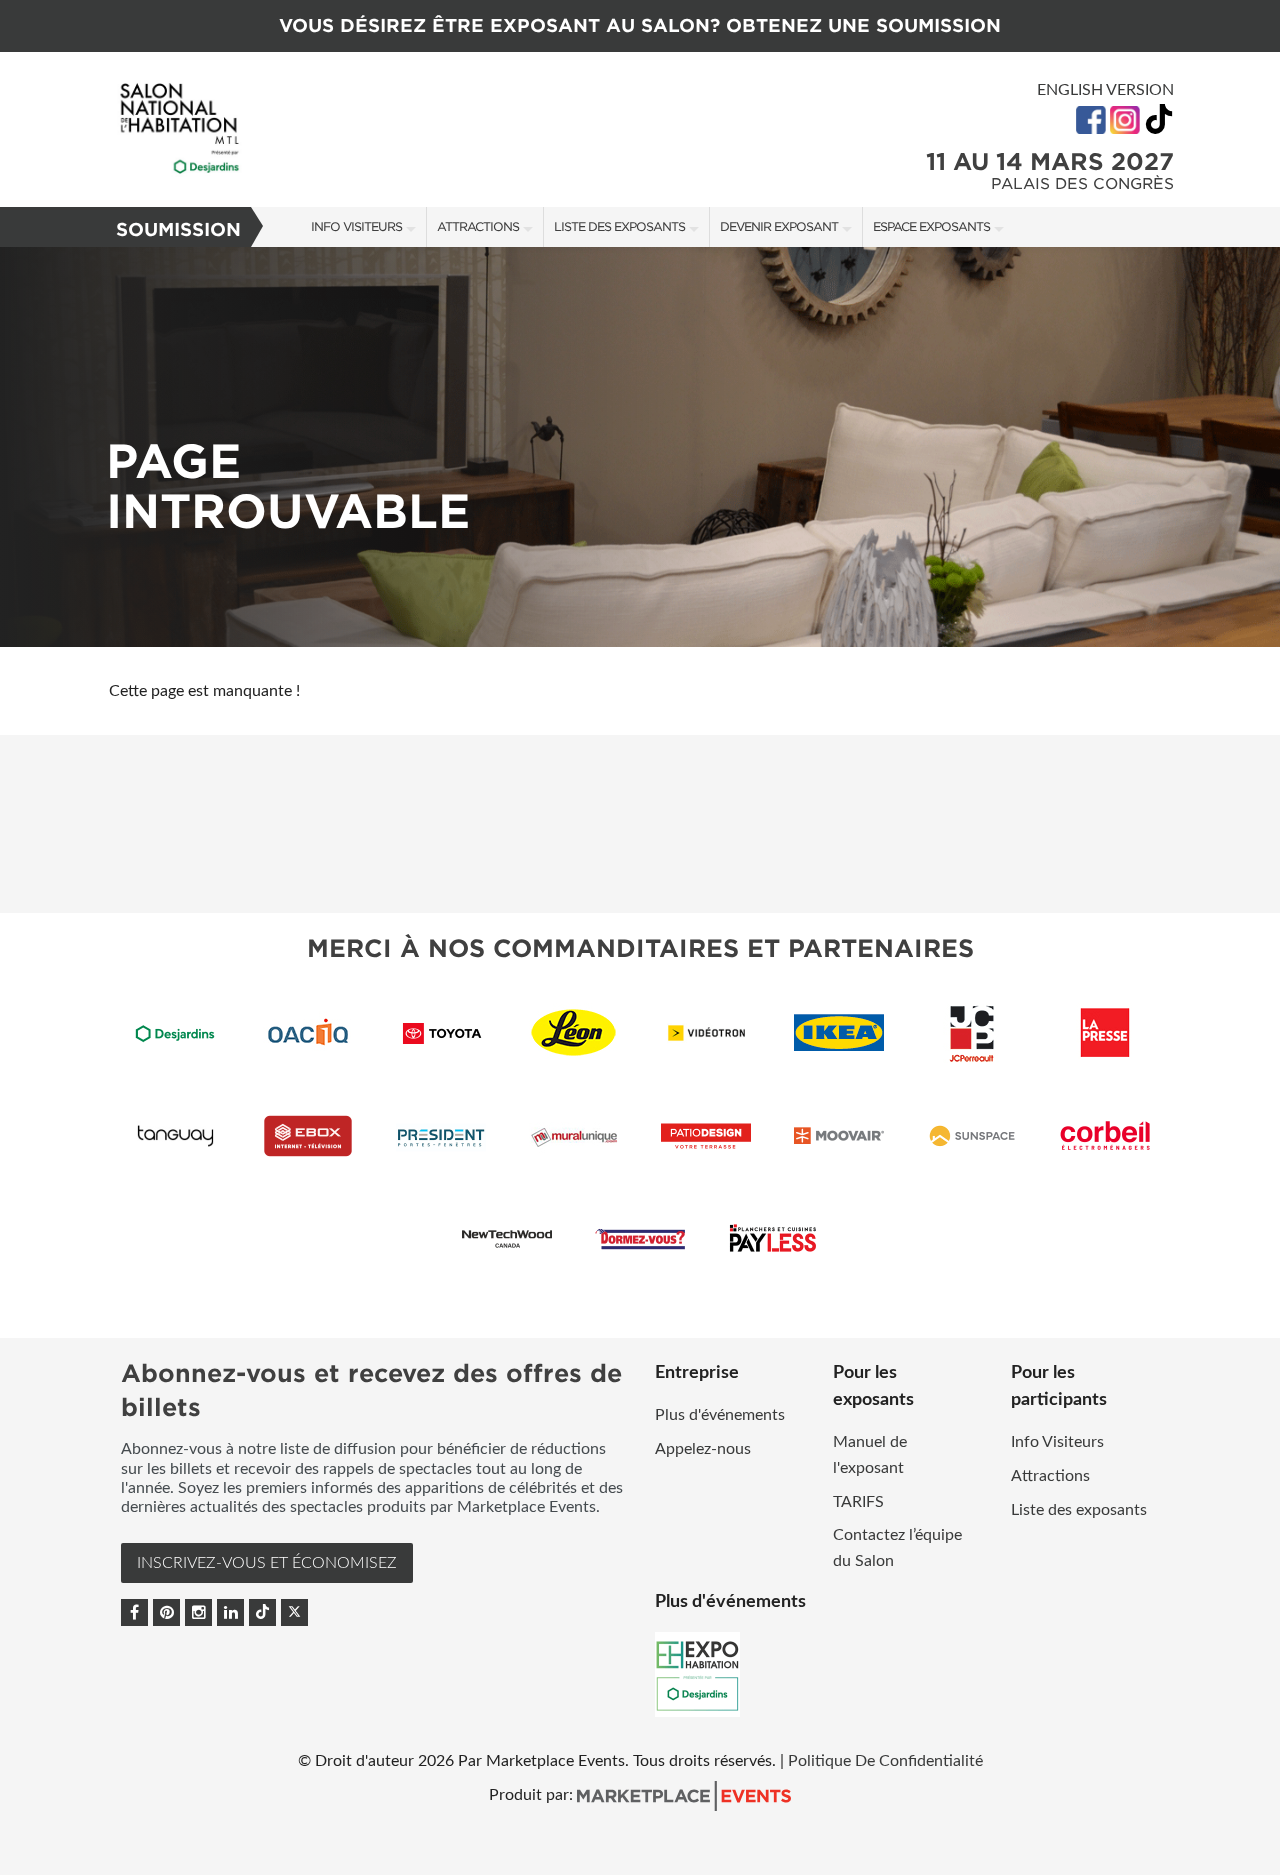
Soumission (178, 229)
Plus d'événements (720, 1415)
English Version (1105, 90)
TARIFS (858, 1502)
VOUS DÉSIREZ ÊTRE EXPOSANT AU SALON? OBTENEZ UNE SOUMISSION (640, 25)
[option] (640, 447)
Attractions (478, 226)
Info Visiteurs (356, 226)
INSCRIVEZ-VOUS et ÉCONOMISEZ (267, 1563)
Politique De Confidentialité (885, 1761)
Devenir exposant (779, 226)
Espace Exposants (931, 226)
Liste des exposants (619, 226)
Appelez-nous (703, 1449)
